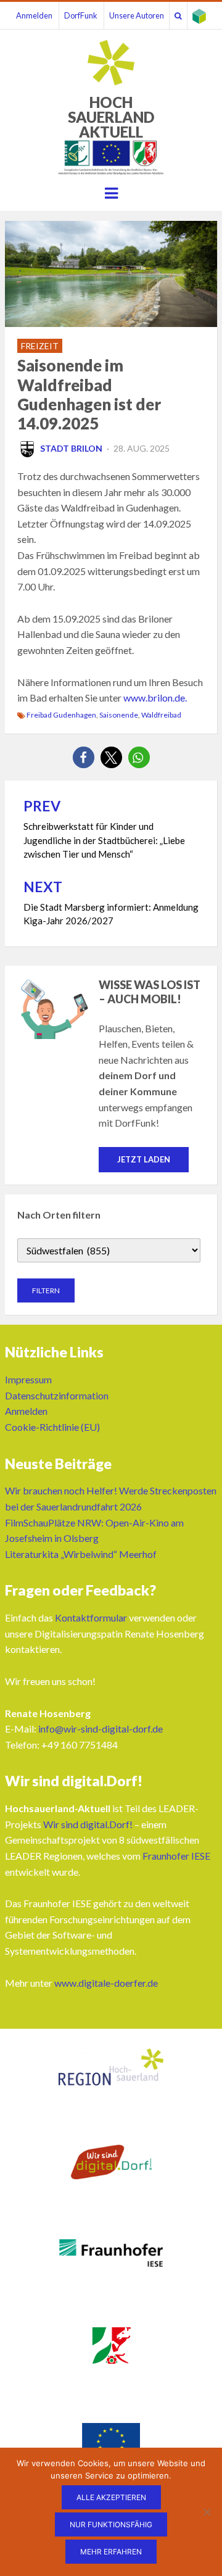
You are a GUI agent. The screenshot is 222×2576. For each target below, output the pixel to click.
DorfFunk (81, 15)
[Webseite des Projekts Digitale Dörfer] (199, 15)
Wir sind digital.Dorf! (88, 1824)
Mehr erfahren (111, 2552)
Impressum (28, 1379)
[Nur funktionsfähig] (207, 2512)
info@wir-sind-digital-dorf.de (101, 1729)
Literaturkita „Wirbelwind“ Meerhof (81, 1554)
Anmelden (34, 15)
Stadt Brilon (71, 448)
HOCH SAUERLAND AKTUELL (111, 117)
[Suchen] (178, 15)
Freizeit (40, 346)
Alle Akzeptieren (111, 2497)
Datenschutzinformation (57, 1395)
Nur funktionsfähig (111, 2524)
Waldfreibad (161, 715)
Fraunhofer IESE (176, 1856)
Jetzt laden (144, 1159)
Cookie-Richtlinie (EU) (52, 1427)
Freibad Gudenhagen (61, 715)
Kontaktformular (91, 1617)
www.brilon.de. (155, 698)
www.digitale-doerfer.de (106, 1983)
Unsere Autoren (137, 15)
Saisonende (119, 715)
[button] (84, 757)
